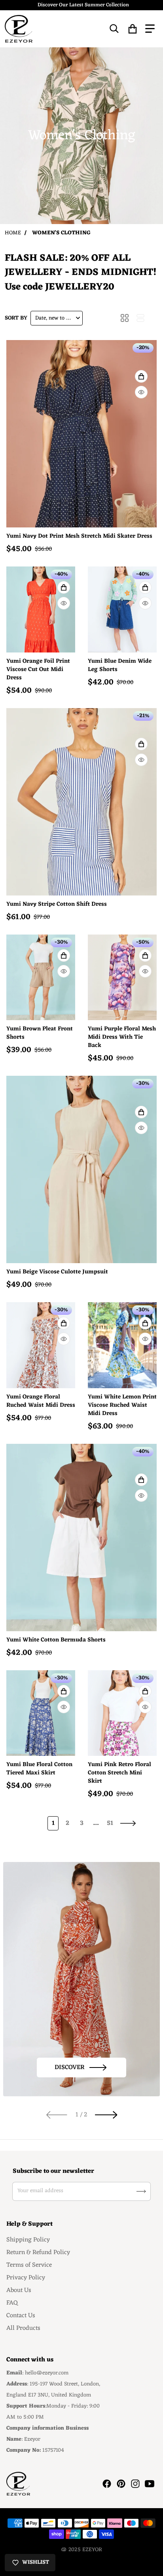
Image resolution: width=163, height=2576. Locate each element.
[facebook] (107, 2484)
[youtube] (150, 2484)
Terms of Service (29, 2265)
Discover (70, 2068)
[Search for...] (114, 29)
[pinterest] (121, 2484)
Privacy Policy (26, 2278)
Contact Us (21, 2316)
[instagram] (135, 2484)
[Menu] (150, 29)
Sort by (16, 318)
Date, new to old (54, 318)
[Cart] (133, 29)
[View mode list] (140, 318)
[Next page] (128, 1823)
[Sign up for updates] (141, 2191)
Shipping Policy (28, 2240)
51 (110, 1823)
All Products (23, 2328)
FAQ (12, 2303)
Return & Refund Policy (38, 2253)
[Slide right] (106, 2114)
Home (13, 233)
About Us (19, 2290)
